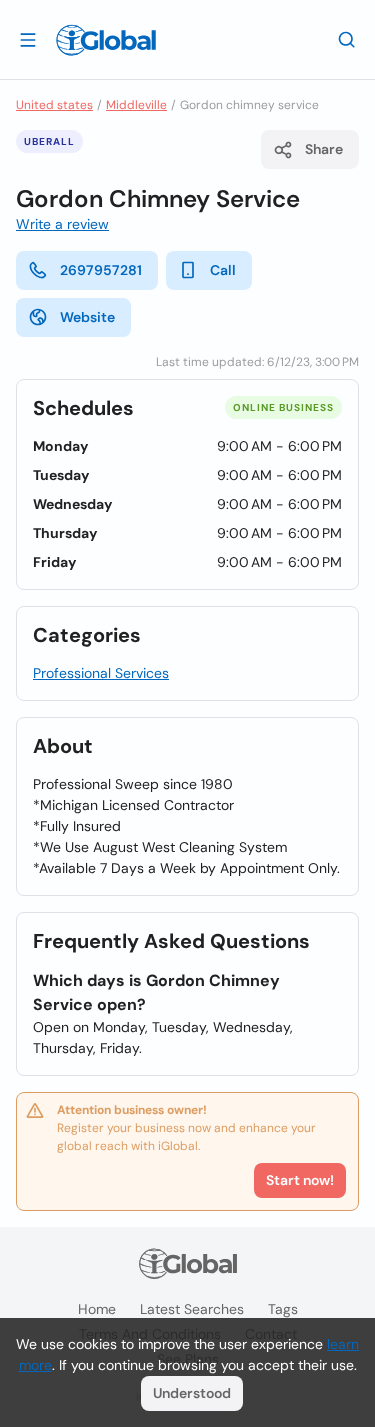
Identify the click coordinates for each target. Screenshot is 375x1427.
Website (87, 317)
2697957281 (101, 270)
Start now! (300, 1180)
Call (223, 270)
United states (54, 105)
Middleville (136, 105)
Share (324, 149)
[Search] (347, 39)
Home (97, 1309)
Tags (283, 1309)
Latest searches (192, 1309)
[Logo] (106, 40)
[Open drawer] (28, 39)
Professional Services (101, 673)
